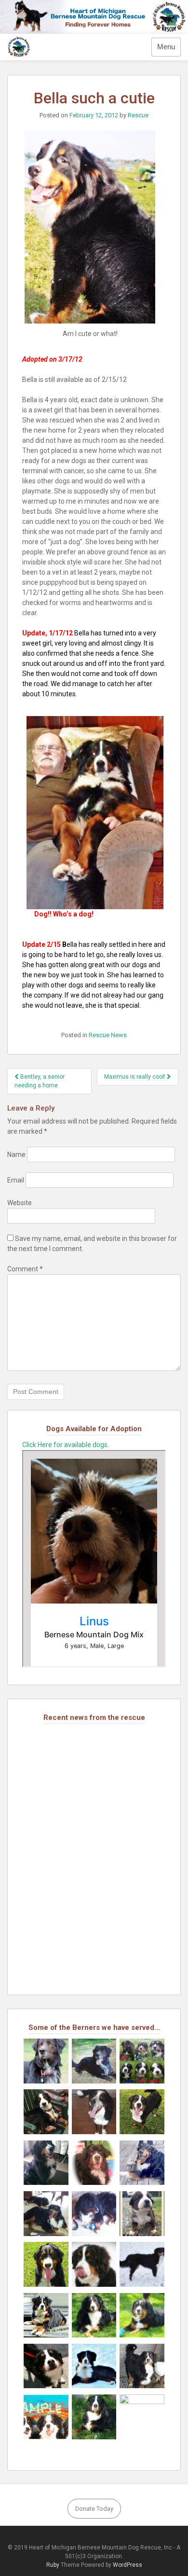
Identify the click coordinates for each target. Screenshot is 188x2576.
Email (16, 1180)
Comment (25, 1269)
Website (20, 1203)
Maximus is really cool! (135, 1077)
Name (16, 1154)
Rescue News (108, 1035)
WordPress (128, 2565)
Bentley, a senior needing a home (40, 1081)
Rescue (138, 115)
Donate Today (94, 2509)
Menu (166, 47)
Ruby (53, 2565)
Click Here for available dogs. (66, 1445)
